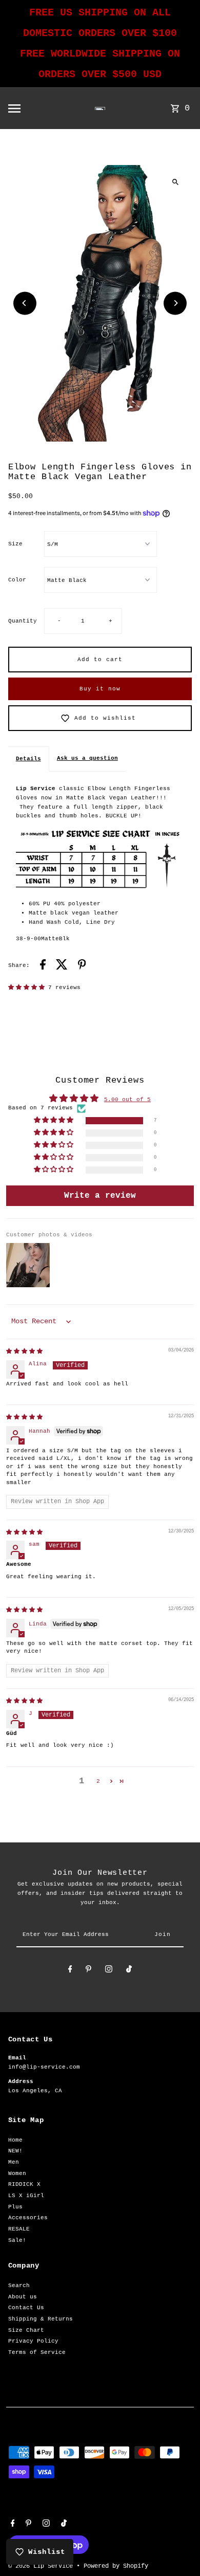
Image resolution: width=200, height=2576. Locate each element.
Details (28, 759)
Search (19, 2286)
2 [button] (98, 1781)
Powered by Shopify (116, 2566)
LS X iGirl (26, 2196)
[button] (28, 988)
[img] (24, 1351)
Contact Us (26, 2308)
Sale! (17, 2240)
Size (15, 544)
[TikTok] (129, 1971)
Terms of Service (37, 2352)
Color (17, 580)
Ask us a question (87, 758)
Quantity (23, 621)
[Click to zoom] (175, 182)
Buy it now (100, 689)
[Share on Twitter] (62, 966)
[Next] (175, 303)
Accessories (28, 2218)
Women (17, 2173)
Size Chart (26, 2330)
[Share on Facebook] (43, 966)
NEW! (15, 2151)
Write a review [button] (100, 1196)
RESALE (19, 2229)
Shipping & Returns (41, 2319)
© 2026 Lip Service (42, 2566)
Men (14, 2162)
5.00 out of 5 (127, 1100)
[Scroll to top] (178, 2549)
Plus (15, 2207)
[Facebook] (70, 1971)
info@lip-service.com (44, 2067)
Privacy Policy (33, 2341)
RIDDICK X (24, 2184)
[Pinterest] (88, 1971)
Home (15, 2140)
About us (23, 2297)
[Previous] (25, 303)
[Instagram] (109, 1971)
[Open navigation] (32, 108)
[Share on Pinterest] (82, 966)
